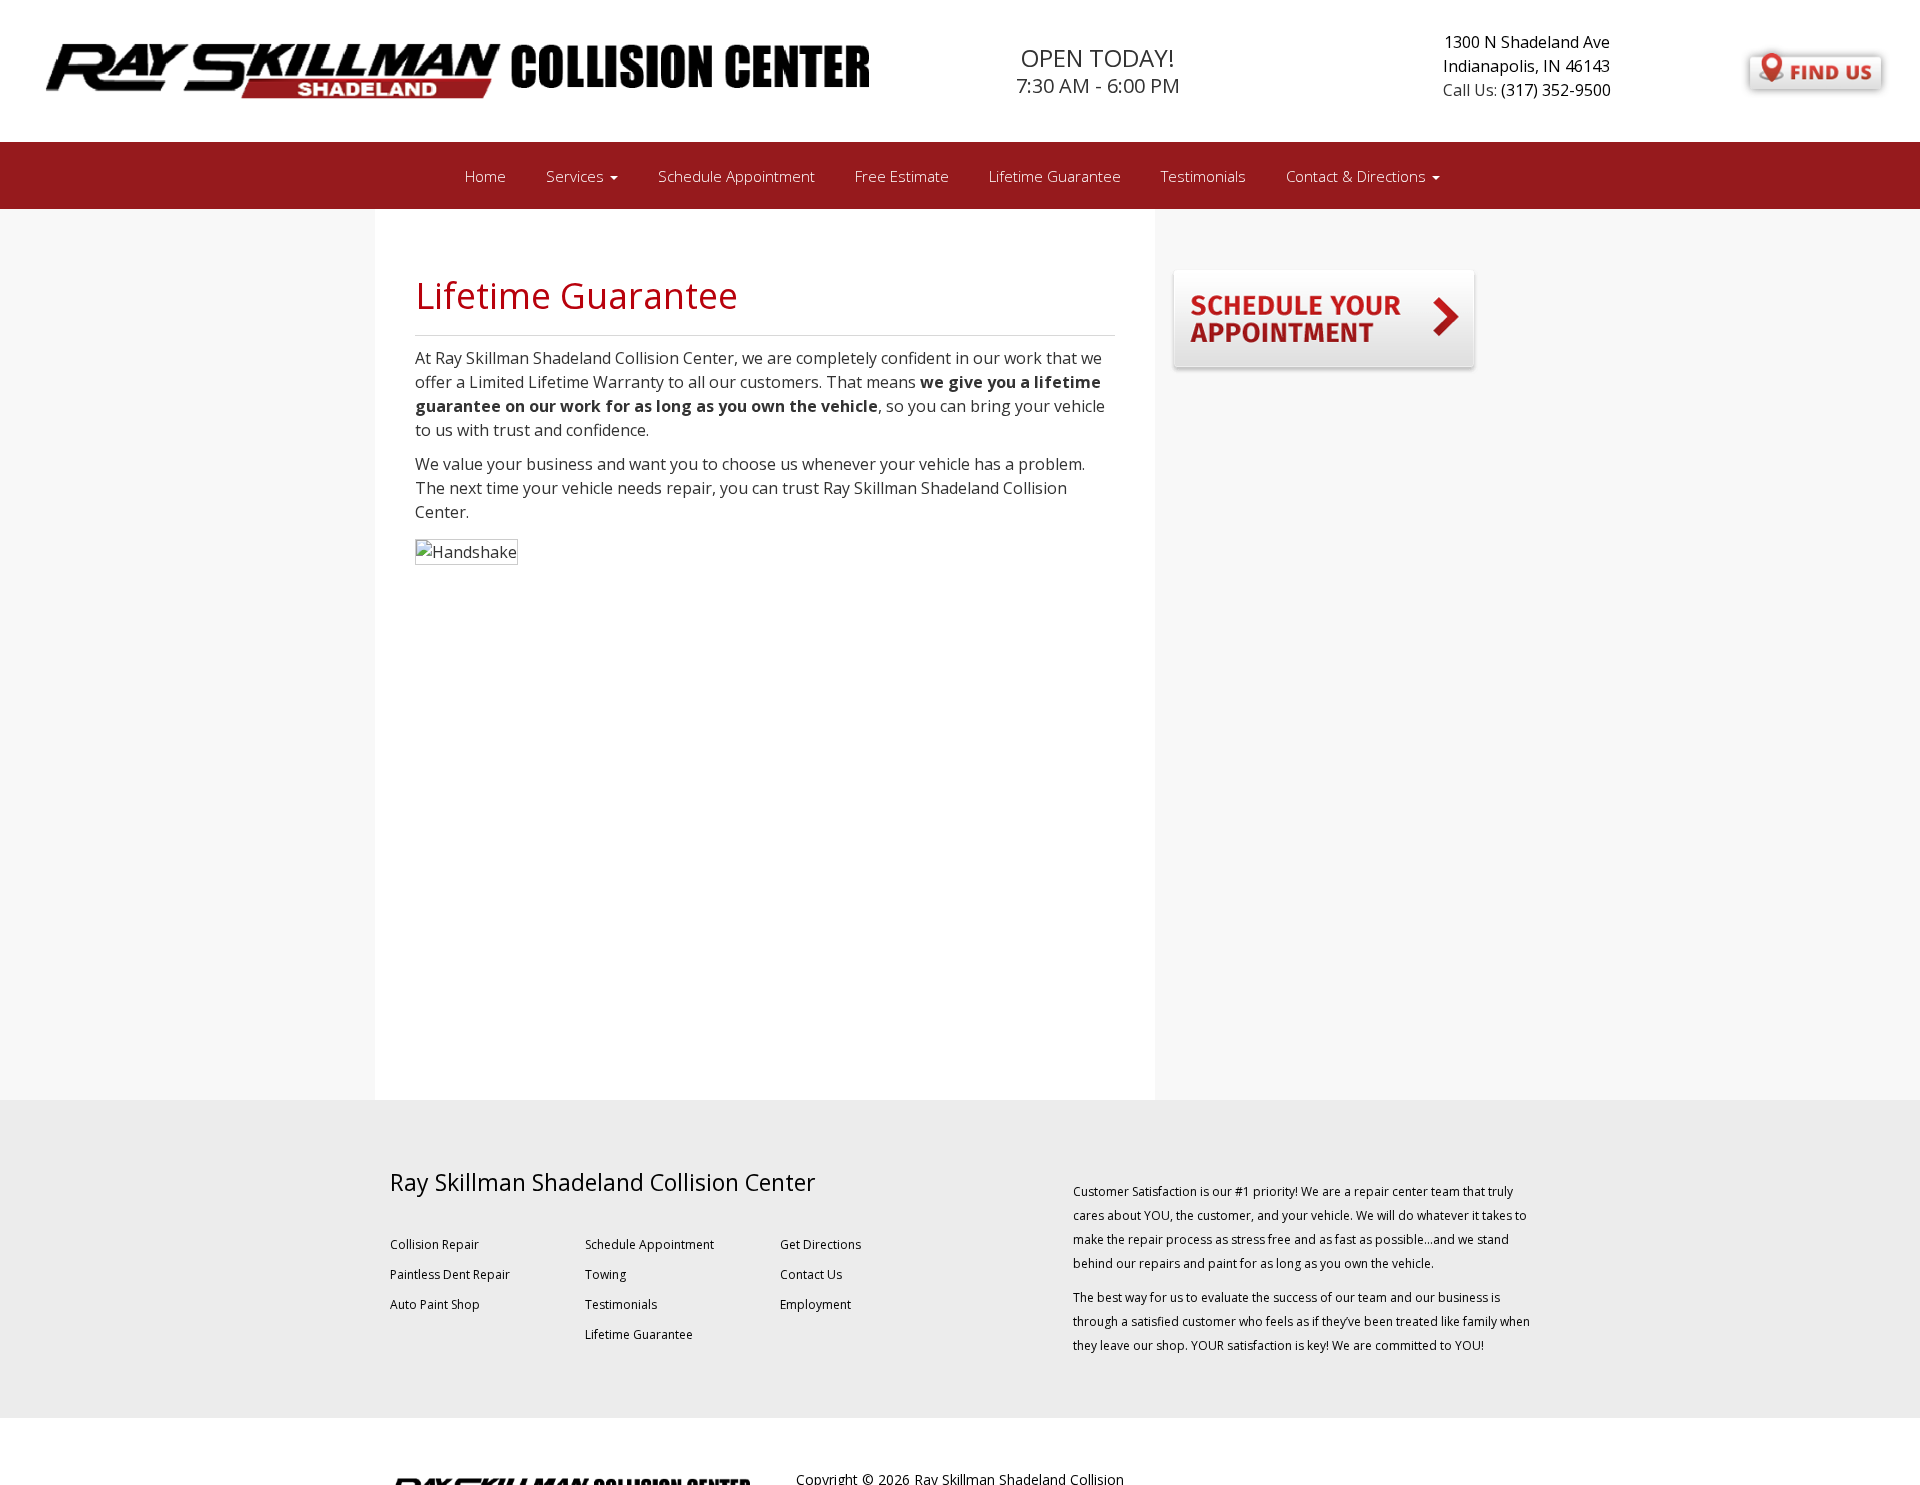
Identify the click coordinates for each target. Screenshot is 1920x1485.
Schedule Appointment (736, 176)
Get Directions (820, 1244)
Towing (605, 1274)
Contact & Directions (1358, 176)
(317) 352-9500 (1556, 90)
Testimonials (1203, 176)
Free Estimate (902, 176)
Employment (815, 1304)
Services (577, 176)
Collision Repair (434, 1244)
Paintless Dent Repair (450, 1274)
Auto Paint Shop (435, 1304)
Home (485, 176)
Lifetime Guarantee (1055, 176)
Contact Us (811, 1274)
